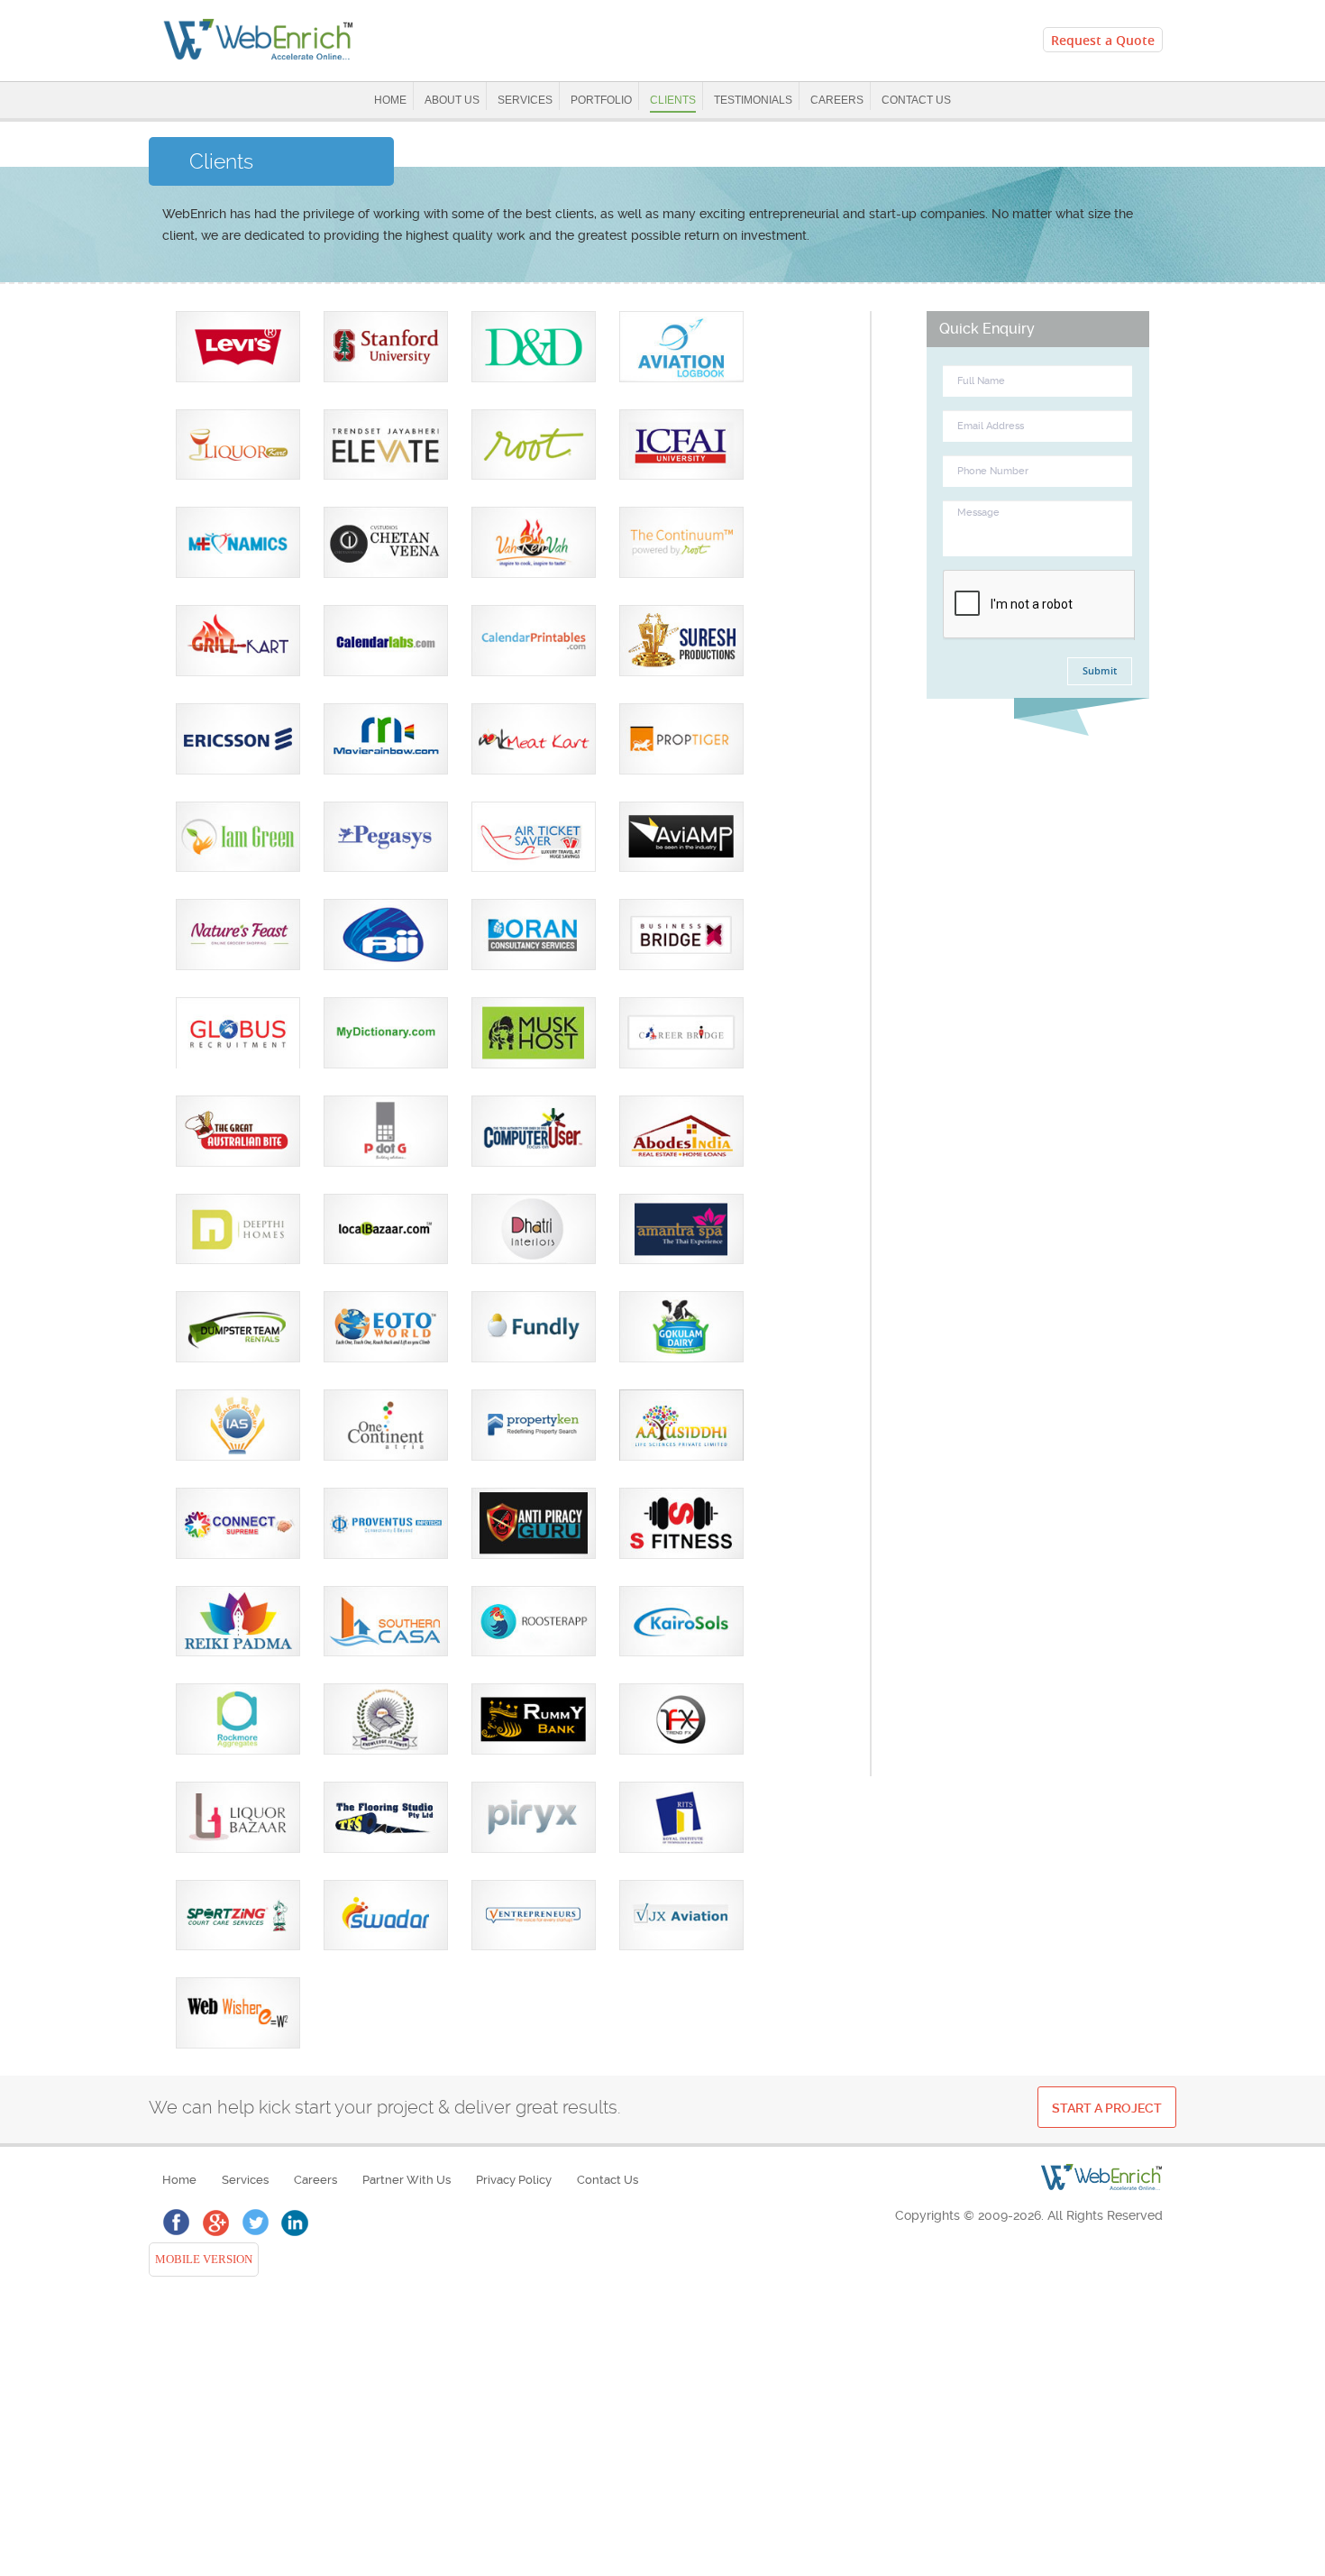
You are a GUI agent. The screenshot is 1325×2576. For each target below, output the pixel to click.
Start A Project (1107, 2108)
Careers (837, 100)
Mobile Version (201, 2260)
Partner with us (407, 2180)
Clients (673, 100)
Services (525, 100)
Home (390, 100)
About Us (452, 100)
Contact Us (916, 100)
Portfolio (601, 100)
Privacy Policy (514, 2180)
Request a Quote (1103, 40)
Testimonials (753, 100)
